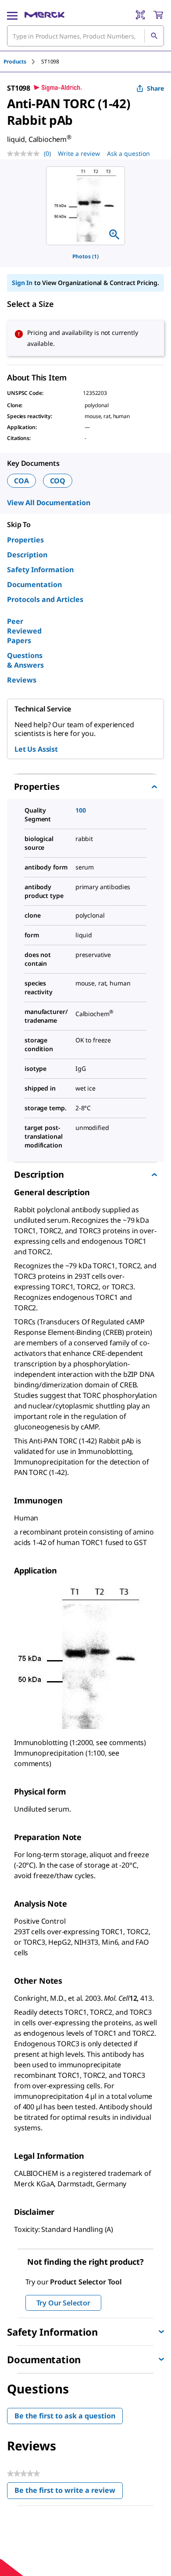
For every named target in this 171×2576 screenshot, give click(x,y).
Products (15, 62)
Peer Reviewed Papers (24, 631)
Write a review (79, 153)
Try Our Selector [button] (63, 2303)
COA (21, 481)
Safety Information (40, 570)
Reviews (22, 680)
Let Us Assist (36, 749)
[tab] (22, 62)
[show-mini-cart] (158, 15)
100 (81, 810)
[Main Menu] (12, 15)
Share (155, 88)
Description (27, 555)
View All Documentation (48, 503)
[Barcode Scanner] (140, 15)
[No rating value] (25, 154)
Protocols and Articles (45, 599)
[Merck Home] (45, 15)
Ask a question (128, 153)
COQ (58, 481)
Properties (25, 540)
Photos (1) (85, 256)
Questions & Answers (25, 660)
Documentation (34, 584)
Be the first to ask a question (65, 2416)
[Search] (154, 36)
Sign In (22, 283)
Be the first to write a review (69, 2492)
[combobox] (85, 36)
